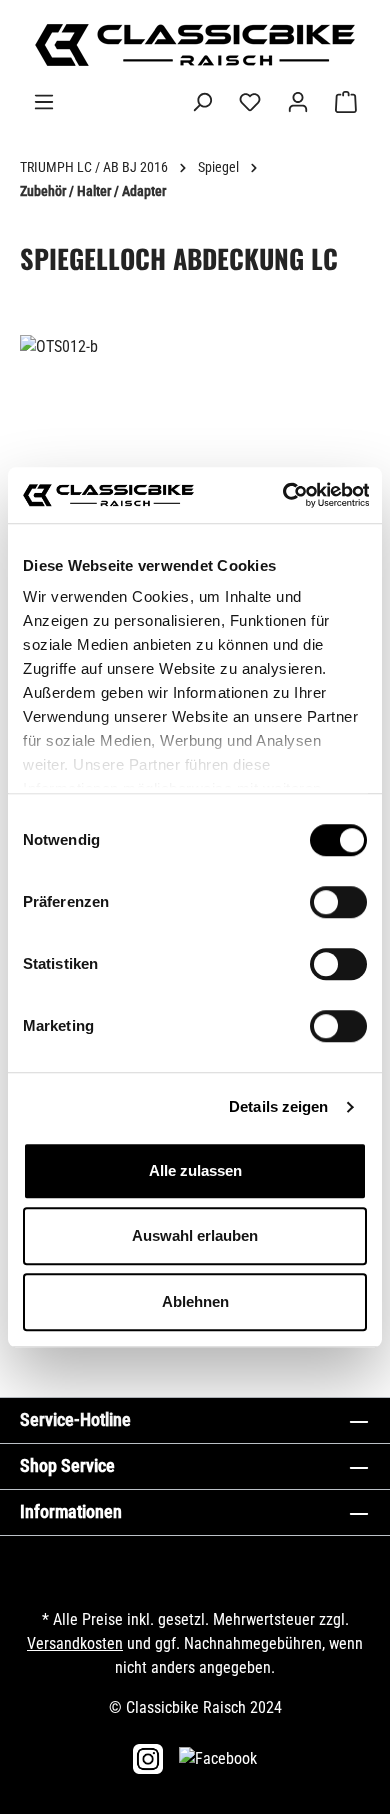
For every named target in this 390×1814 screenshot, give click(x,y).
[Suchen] (202, 102)
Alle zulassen (195, 1170)
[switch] (338, 902)
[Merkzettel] (250, 102)
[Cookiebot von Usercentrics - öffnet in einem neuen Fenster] (282, 495)
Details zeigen (278, 1106)
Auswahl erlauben (195, 1235)
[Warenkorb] (346, 102)
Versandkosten (75, 1643)
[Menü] (44, 102)
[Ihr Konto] (298, 102)
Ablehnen (195, 1301)
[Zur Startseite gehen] (195, 45)
